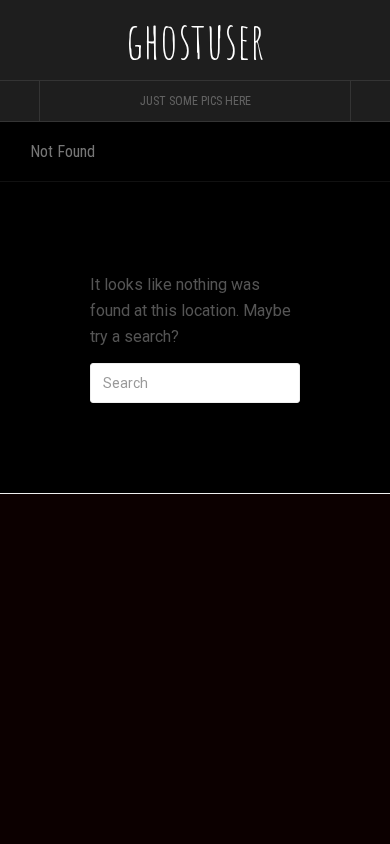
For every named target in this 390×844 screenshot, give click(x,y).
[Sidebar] (20, 101)
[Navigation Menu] (370, 101)
